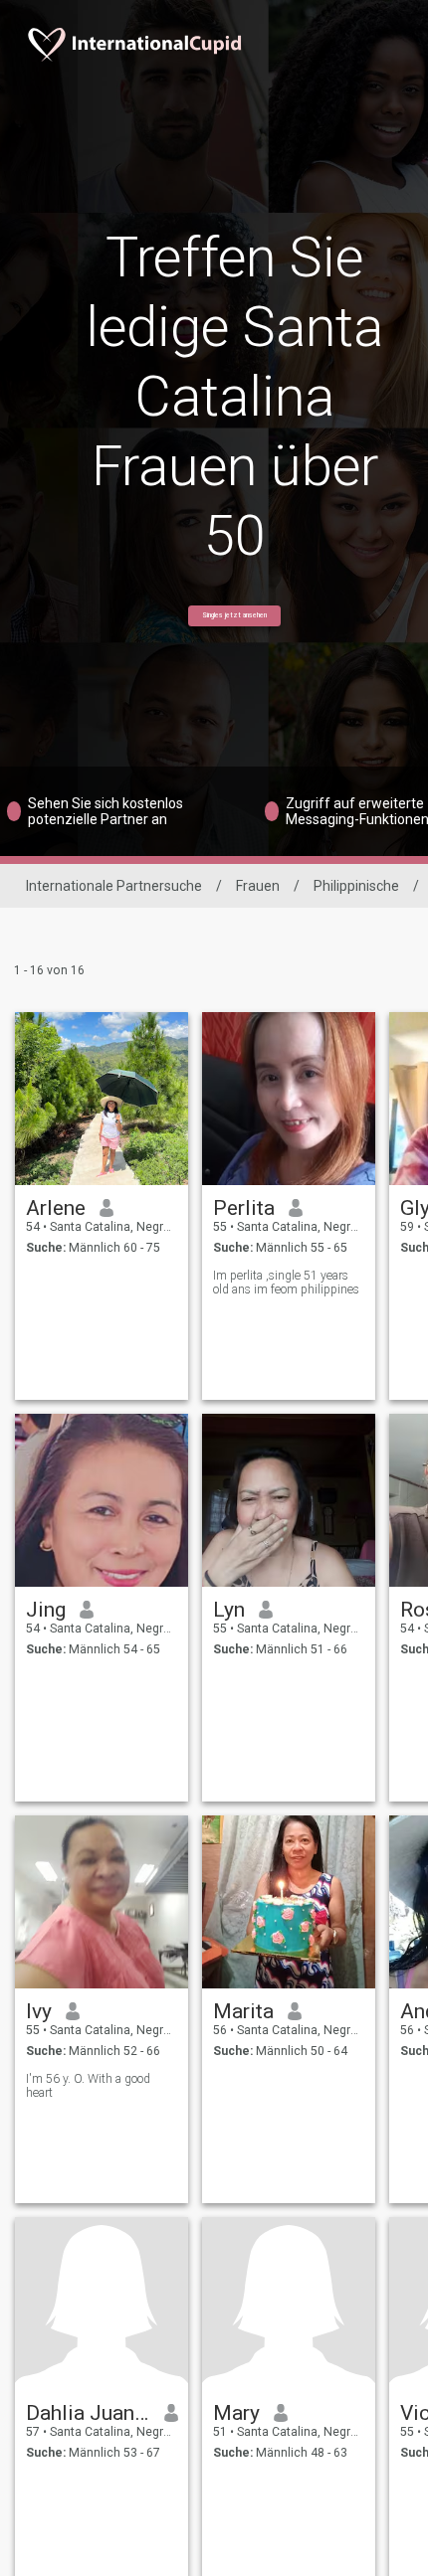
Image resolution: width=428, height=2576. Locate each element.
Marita (243, 2011)
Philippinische (356, 886)
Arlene (56, 1208)
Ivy (39, 2011)
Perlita (244, 1208)
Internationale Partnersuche (114, 886)
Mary (236, 2413)
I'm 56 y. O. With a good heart (88, 2086)
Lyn (229, 1610)
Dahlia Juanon (88, 2413)
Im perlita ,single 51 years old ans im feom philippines (286, 1283)
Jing (46, 1610)
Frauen (258, 886)
